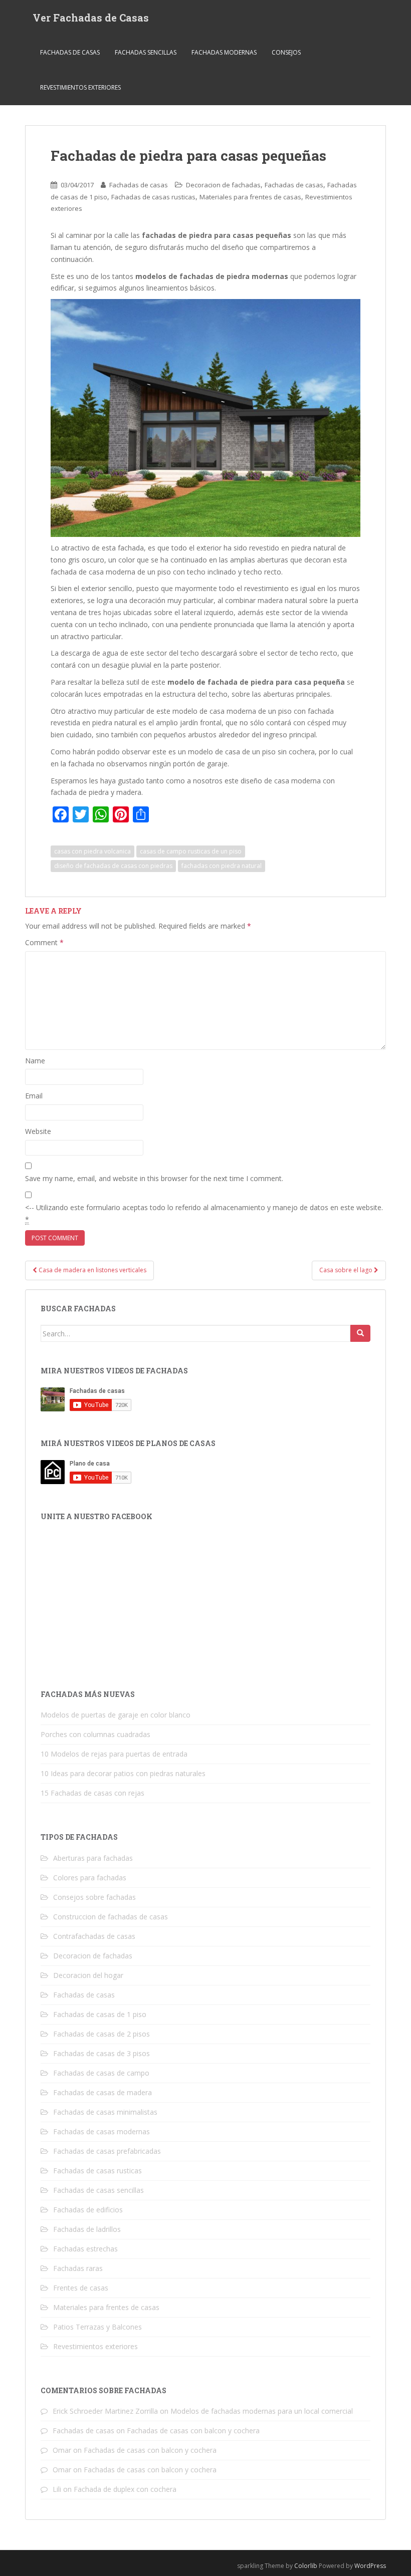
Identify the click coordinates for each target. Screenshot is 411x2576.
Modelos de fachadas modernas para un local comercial (262, 2411)
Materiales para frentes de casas (250, 197)
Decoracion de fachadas (223, 185)
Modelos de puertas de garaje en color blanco (116, 1715)
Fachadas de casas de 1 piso (100, 2014)
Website (38, 1131)
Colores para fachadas (90, 1878)
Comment (44, 942)
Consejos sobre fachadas (94, 1897)
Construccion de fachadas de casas (111, 1917)
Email (34, 1096)
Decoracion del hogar (88, 1975)
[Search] (360, 1333)
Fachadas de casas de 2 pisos (101, 2034)
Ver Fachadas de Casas (91, 18)
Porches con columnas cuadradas (95, 1734)
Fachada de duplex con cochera (125, 2489)
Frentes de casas (81, 2288)
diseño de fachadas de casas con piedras (113, 866)
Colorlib (306, 2566)
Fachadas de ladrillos (87, 2229)
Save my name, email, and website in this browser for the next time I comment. (154, 1178)
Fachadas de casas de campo (101, 2073)
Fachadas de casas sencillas (98, 2190)
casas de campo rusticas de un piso (191, 851)
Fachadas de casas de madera (102, 2092)
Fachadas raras (78, 2268)
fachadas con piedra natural (222, 866)
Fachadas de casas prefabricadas (107, 2151)
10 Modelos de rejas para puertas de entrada (114, 1754)
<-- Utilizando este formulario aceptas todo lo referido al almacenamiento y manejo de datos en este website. (204, 1213)
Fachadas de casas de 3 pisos (101, 2053)
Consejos (286, 52)
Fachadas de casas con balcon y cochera (193, 2430)
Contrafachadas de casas (94, 1936)
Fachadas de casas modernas (101, 2131)
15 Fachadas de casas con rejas (92, 1793)
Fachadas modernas (224, 52)
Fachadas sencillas (146, 52)
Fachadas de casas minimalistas (105, 2112)
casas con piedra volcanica (92, 851)
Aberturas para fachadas (93, 1858)
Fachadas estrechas (85, 2249)
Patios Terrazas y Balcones (97, 2327)
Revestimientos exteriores (80, 87)
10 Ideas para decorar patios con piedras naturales (123, 1773)
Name (35, 1061)
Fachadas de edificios (88, 2210)
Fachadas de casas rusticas (153, 197)
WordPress (370, 2566)
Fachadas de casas (70, 52)
